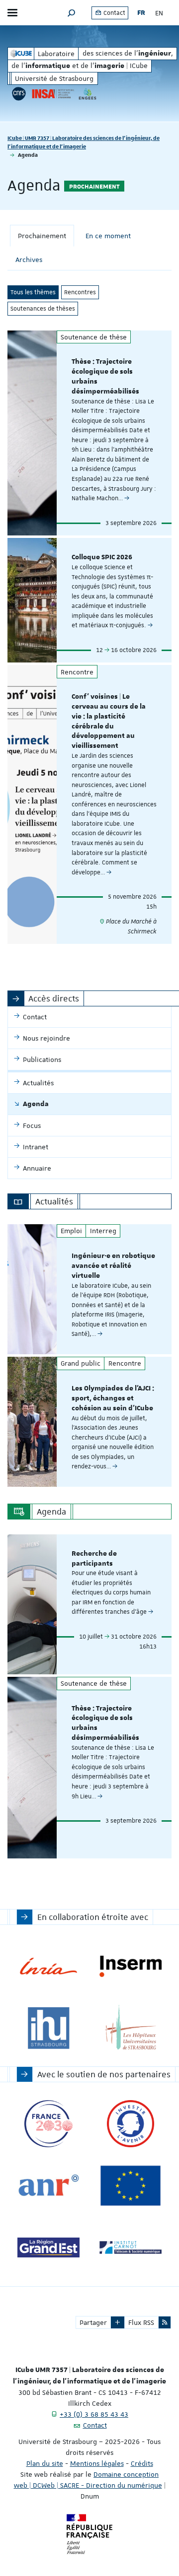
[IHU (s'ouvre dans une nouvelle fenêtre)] (48, 2028)
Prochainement (42, 236)
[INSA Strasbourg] (52, 94)
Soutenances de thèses (43, 309)
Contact (114, 13)
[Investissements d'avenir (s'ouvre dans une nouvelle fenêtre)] (131, 2124)
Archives (29, 260)
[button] (72, 13)
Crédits (142, 2463)
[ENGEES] (88, 94)
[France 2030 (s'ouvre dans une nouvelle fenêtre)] (48, 2124)
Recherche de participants (94, 1559)
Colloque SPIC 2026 (102, 557)
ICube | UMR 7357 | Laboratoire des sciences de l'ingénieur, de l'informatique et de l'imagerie (84, 142)
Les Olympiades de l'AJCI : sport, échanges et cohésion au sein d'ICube (113, 1398)
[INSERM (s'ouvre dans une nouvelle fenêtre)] (131, 1966)
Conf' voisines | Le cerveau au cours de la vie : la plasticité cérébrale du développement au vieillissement (109, 721)
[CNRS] (19, 94)
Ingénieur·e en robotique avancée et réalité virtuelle (113, 1266)
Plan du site (45, 2463)
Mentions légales (97, 2463)
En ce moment (108, 236)
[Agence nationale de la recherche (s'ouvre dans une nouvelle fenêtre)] (48, 2186)
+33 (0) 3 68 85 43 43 (94, 2414)
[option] (89, 1289)
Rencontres (80, 292)
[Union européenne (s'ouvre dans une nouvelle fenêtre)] (131, 2186)
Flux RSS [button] (141, 2322)
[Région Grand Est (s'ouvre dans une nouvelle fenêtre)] (48, 2248)
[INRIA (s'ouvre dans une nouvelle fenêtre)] (48, 1966)
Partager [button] (93, 2322)
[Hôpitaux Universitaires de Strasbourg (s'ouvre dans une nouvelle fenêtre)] (131, 2028)
